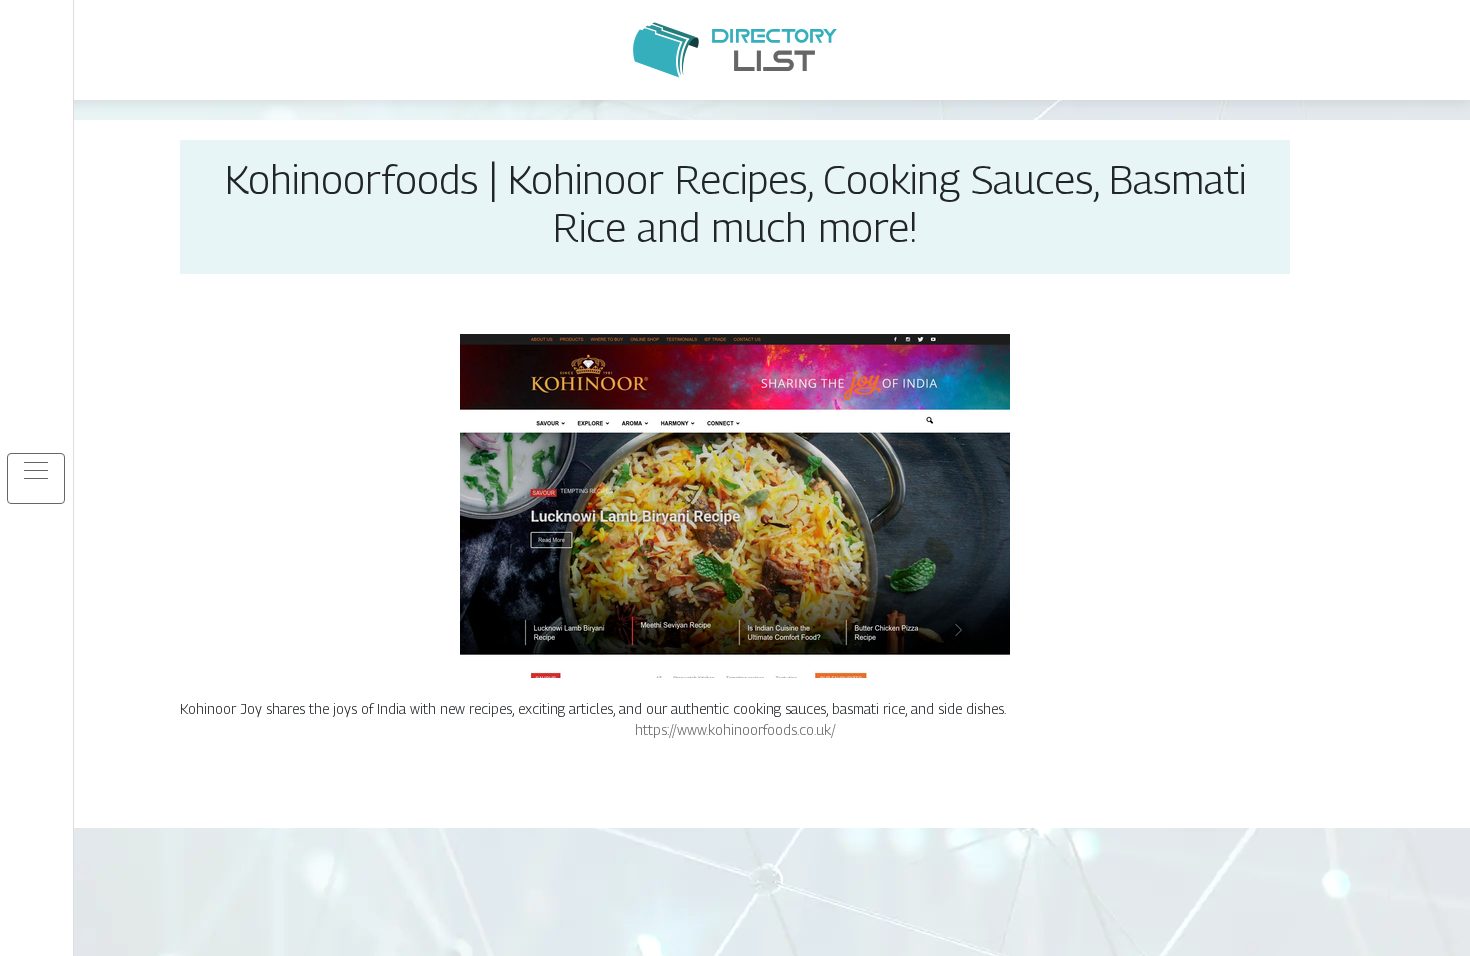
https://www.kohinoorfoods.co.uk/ (735, 729)
